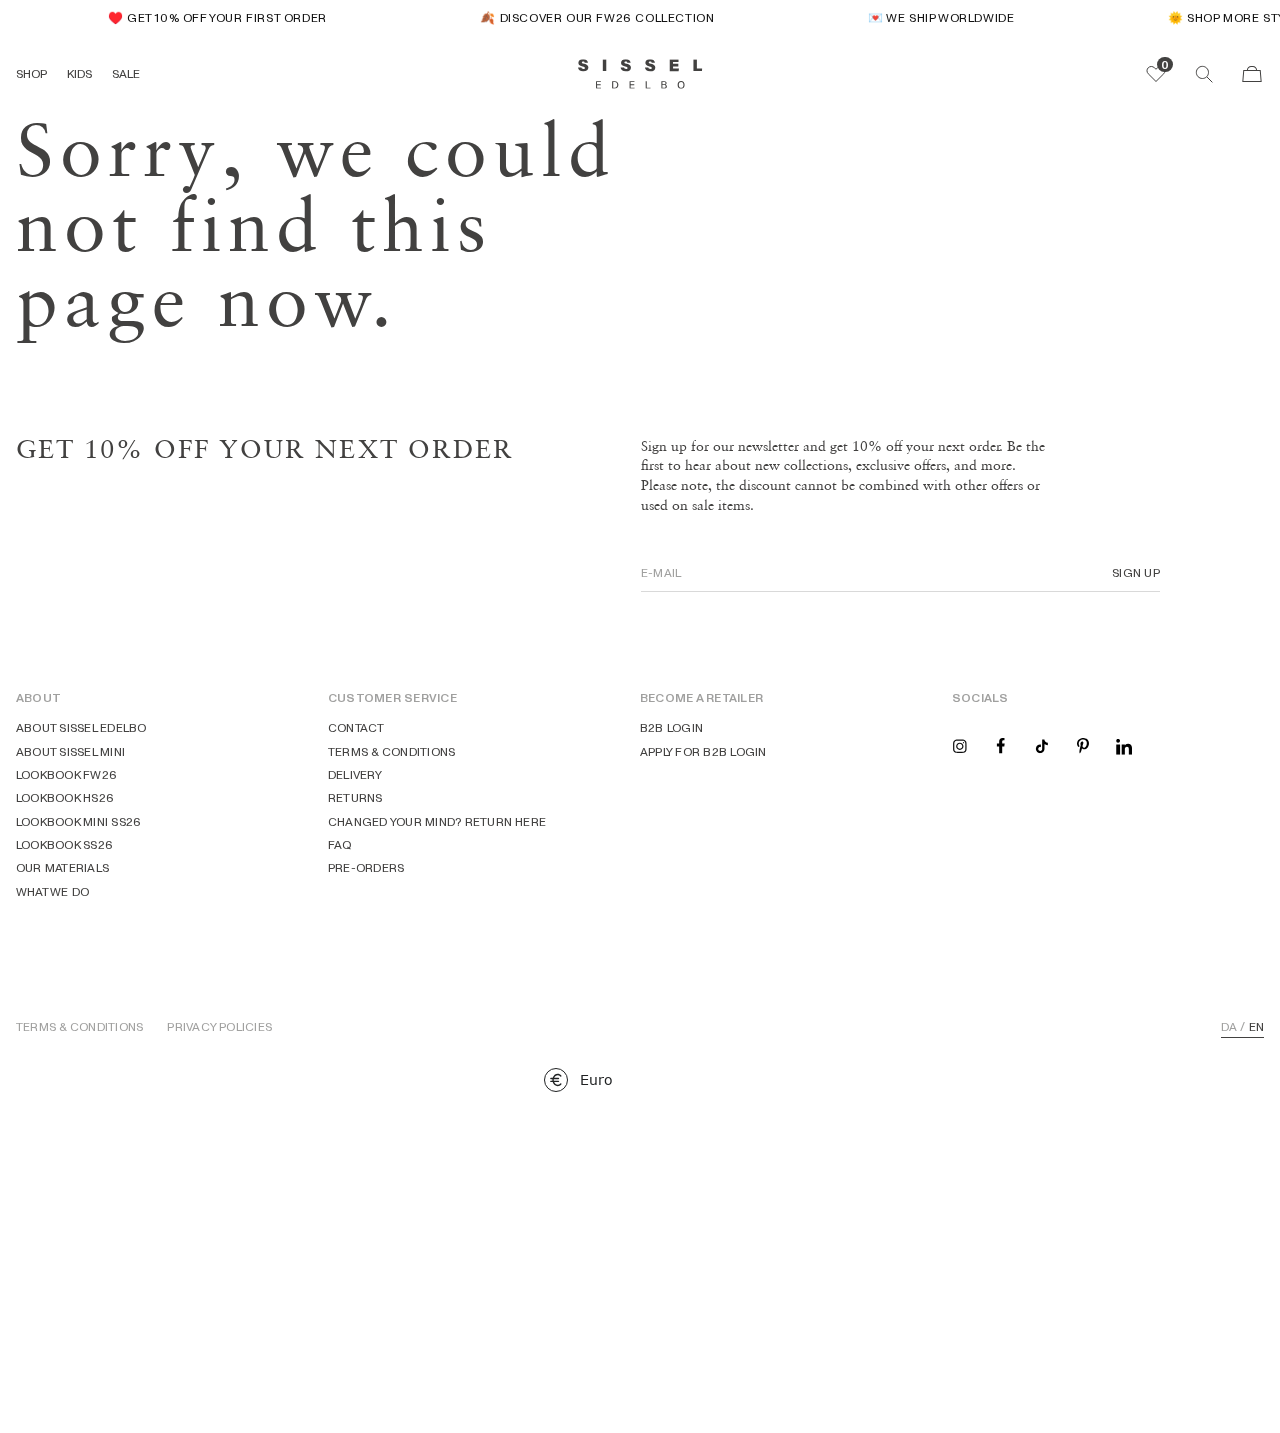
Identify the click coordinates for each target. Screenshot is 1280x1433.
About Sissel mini (70, 751)
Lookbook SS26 (64, 844)
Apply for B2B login (703, 751)
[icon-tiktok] (1042, 744)
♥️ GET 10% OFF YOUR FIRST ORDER (210, 17)
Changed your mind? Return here (437, 821)
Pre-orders (366, 867)
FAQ (340, 844)
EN (1256, 1027)
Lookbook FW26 (66, 774)
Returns (355, 797)
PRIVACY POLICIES (219, 1027)
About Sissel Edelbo (81, 727)
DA (1229, 1027)
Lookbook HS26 (65, 797)
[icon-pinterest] (1083, 744)
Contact (356, 727)
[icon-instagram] (960, 744)
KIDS (79, 73)
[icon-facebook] (1001, 744)
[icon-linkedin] (1124, 744)
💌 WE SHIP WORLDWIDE (934, 17)
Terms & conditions (391, 751)
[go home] (640, 74)
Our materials (62, 867)
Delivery (355, 774)
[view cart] (1252, 74)
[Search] (1204, 74)
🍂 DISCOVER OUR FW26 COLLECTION (590, 17)
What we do (52, 891)
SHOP (31, 73)
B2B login (671, 727)
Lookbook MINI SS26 (78, 821)
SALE (126, 73)
